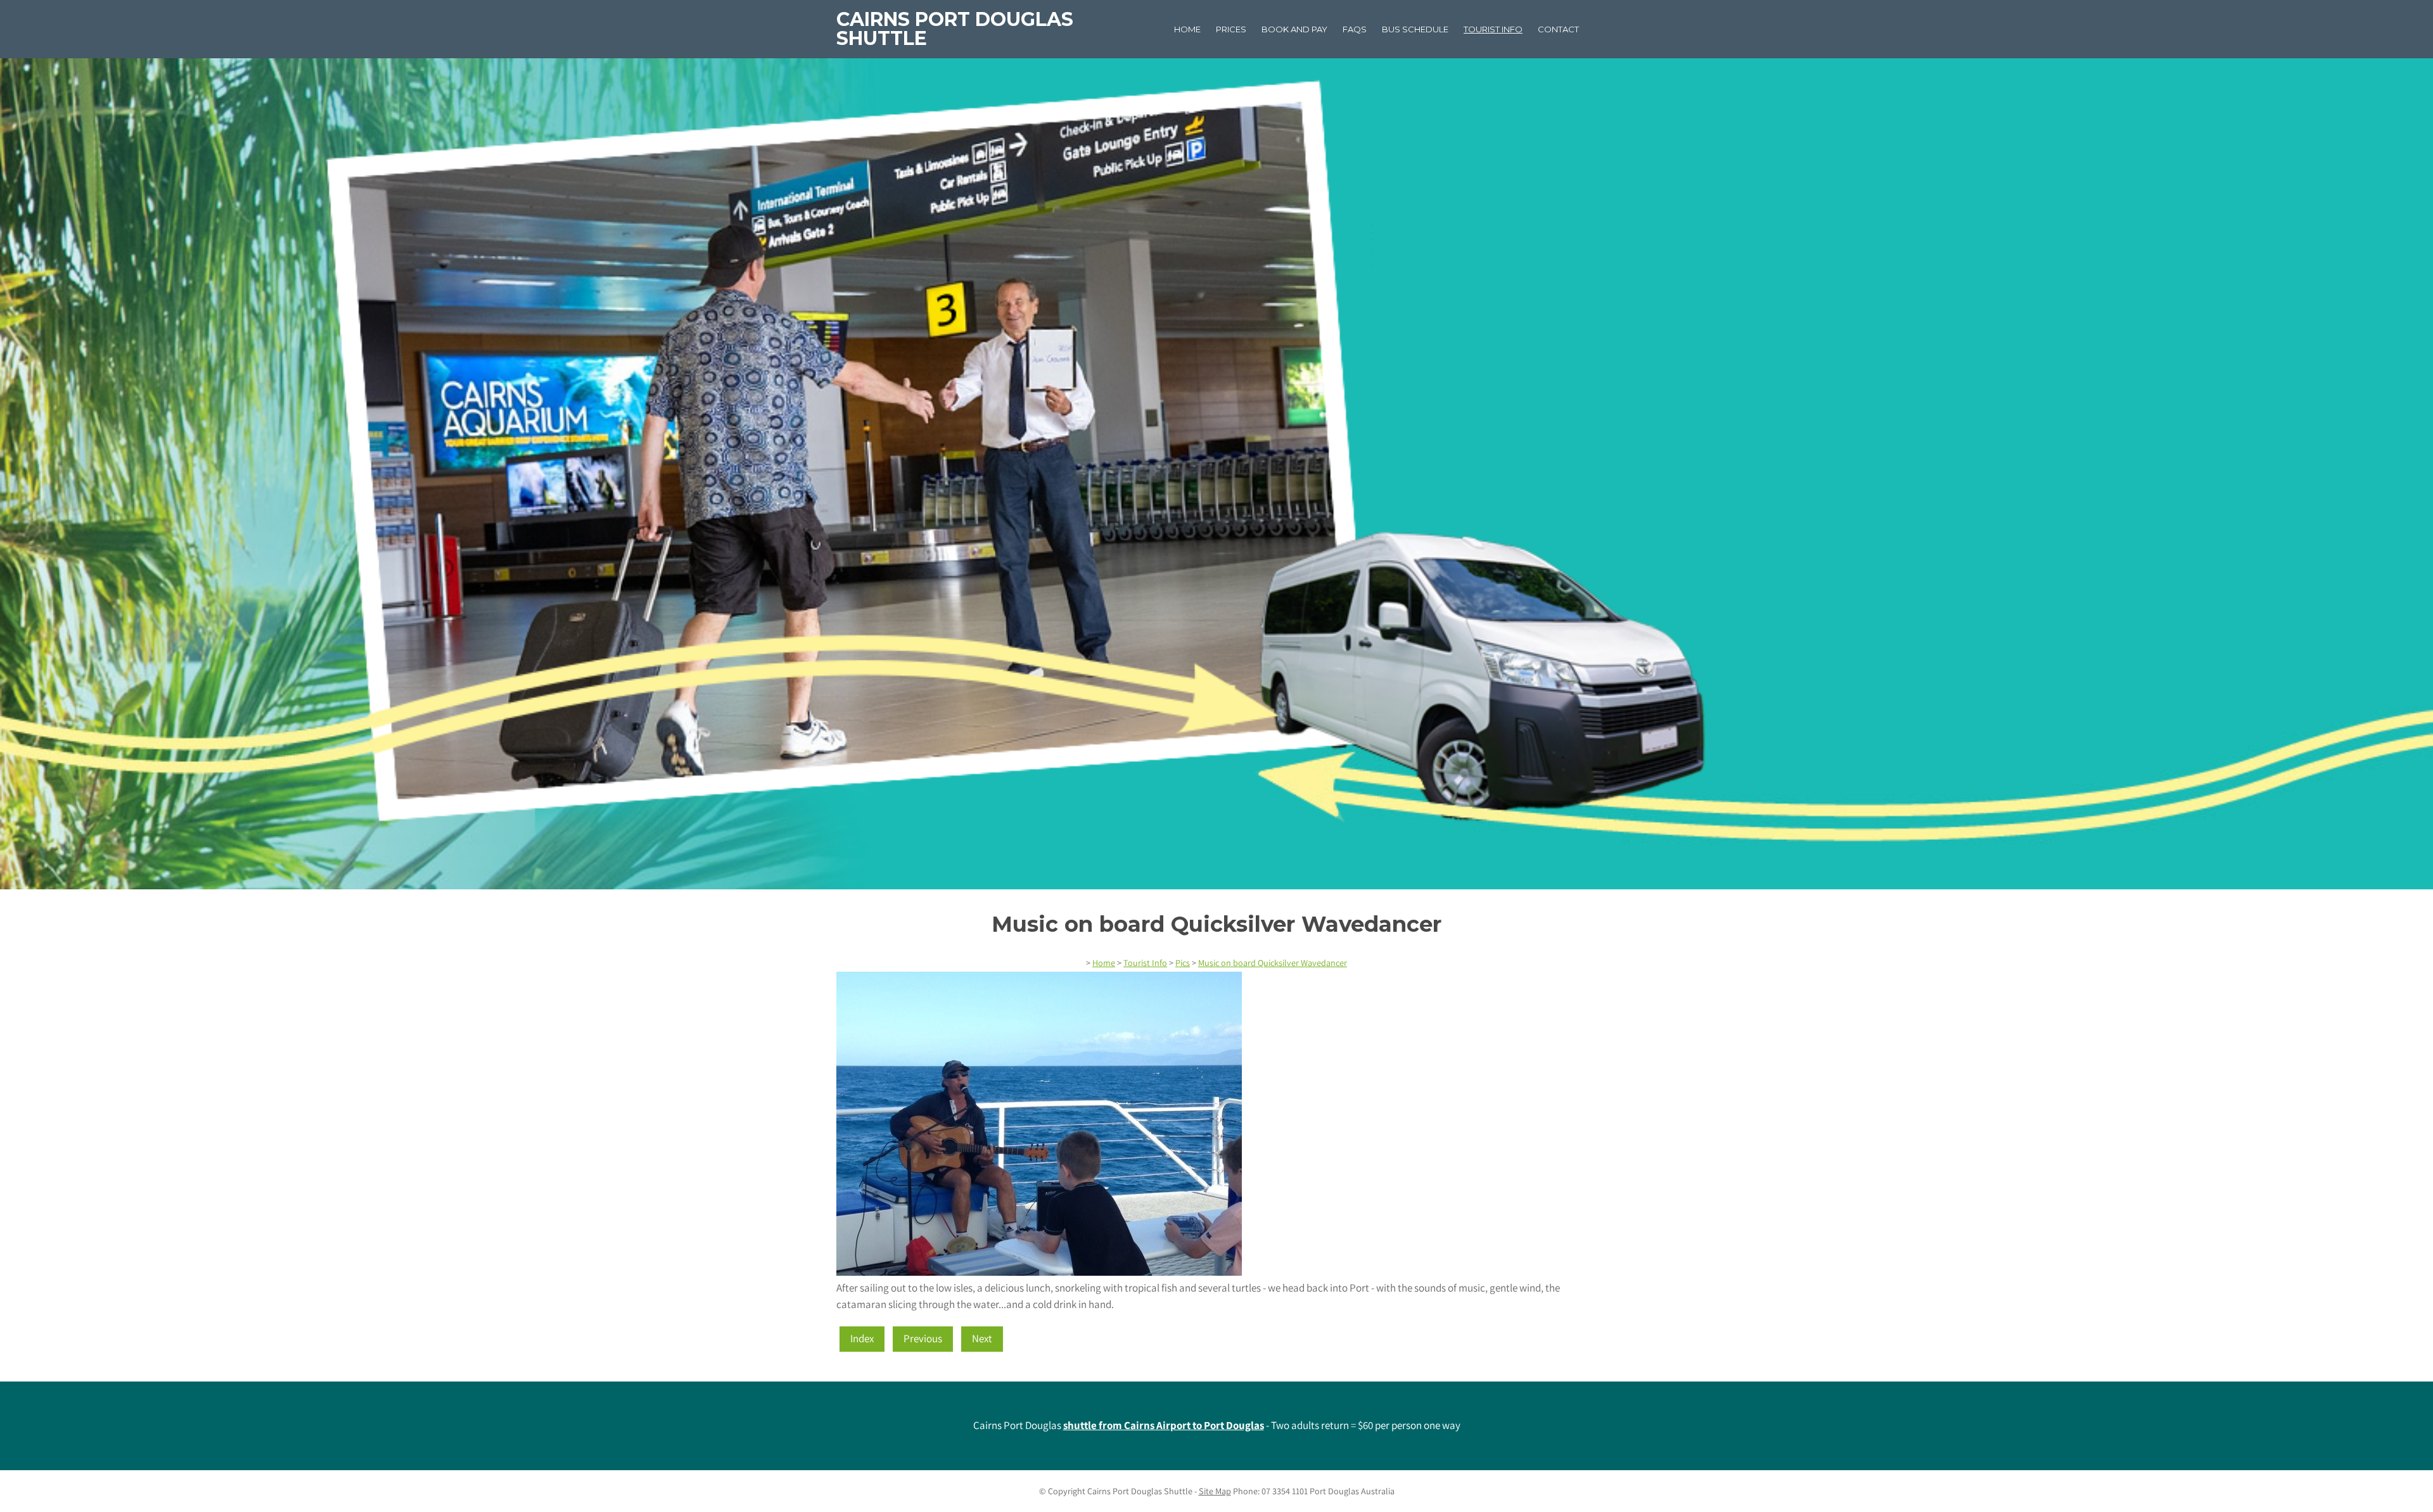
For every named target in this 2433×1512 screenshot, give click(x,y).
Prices (1231, 29)
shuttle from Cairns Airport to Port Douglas (1164, 1425)
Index (862, 1338)
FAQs (1355, 29)
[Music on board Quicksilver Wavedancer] (1039, 1272)
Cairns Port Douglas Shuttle (955, 29)
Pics (1183, 963)
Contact (1558, 29)
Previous (923, 1338)
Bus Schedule (1415, 29)
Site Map (1215, 1491)
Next (982, 1338)
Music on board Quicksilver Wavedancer (1273, 963)
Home (1187, 29)
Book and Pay (1294, 29)
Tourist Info (1493, 29)
